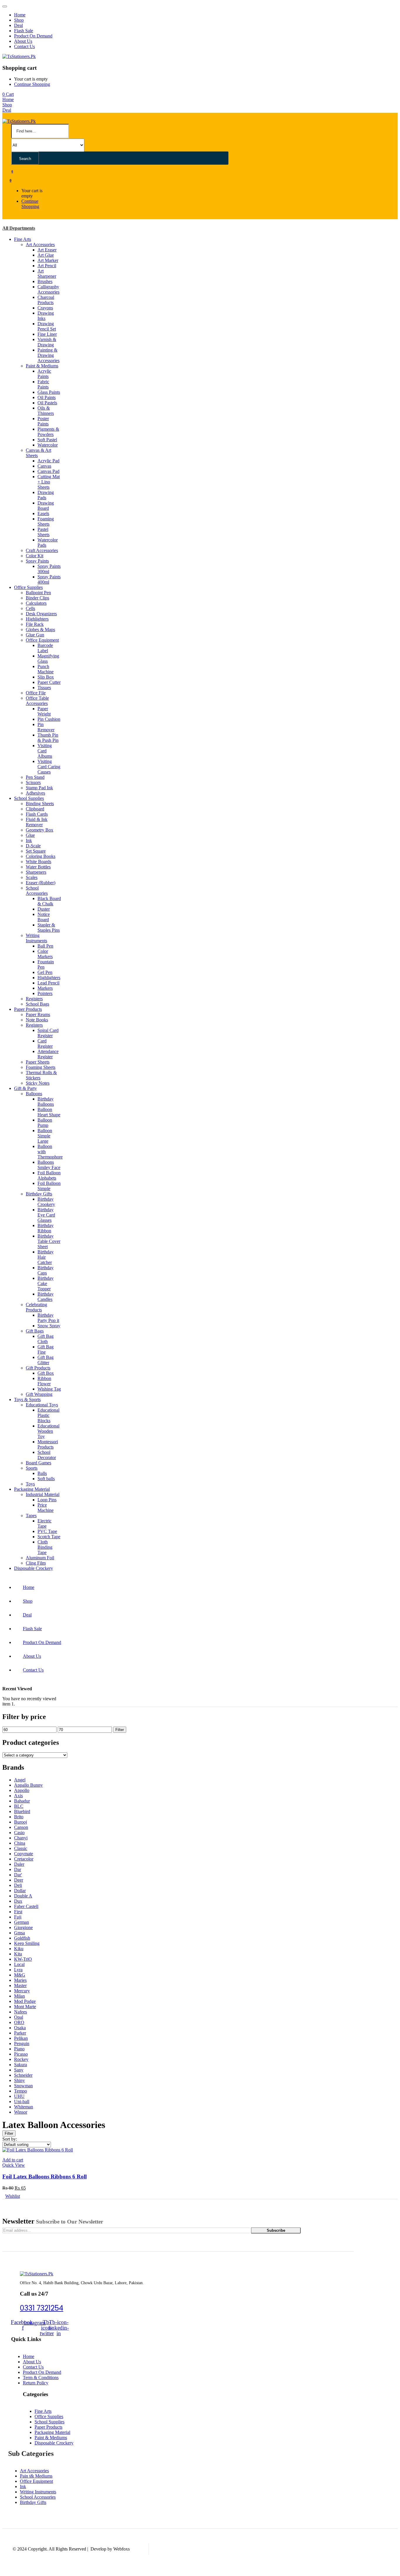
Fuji (18, 1917)
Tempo (20, 2091)
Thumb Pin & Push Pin (48, 738)
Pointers (45, 993)
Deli (18, 1885)
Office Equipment (42, 640)
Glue (30, 835)
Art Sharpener (47, 274)
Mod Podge (25, 2001)
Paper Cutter (49, 682)
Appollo (22, 1790)
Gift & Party (25, 1088)
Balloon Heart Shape (49, 1112)
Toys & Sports (27, 1399)
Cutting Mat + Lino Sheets (49, 482)
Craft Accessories (42, 550)
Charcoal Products (46, 300)
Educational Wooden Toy (48, 1431)
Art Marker (48, 260)
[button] (8, 94)
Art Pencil (47, 266)
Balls (42, 1473)
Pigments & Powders (48, 432)
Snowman (23, 2086)
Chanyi (21, 1838)
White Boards (39, 862)
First (18, 1912)
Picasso (21, 2054)
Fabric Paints (43, 384)
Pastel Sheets (43, 532)
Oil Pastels (47, 403)
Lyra (18, 1970)
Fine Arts (23, 239)
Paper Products (28, 1009)
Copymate (24, 1854)
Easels (43, 513)
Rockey (21, 2059)
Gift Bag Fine (46, 1349)
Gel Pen (45, 972)
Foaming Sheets (46, 521)
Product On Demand (33, 36)
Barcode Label (45, 648)
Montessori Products (48, 1444)
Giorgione (23, 1927)
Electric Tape (45, 1523)
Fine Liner (47, 334)
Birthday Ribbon (46, 1228)
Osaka (20, 2028)
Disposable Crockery (34, 1568)
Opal (19, 2017)
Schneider (23, 2075)
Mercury (22, 1991)
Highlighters (37, 619)
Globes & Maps (40, 629)
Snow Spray (49, 1326)
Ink (29, 840)
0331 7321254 (42, 2308)
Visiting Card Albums (45, 751)
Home (20, 15)
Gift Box (46, 1373)
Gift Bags (35, 1331)
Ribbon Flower (44, 1381)
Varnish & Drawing (47, 342)
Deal (18, 25)
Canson (21, 1827)
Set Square (36, 851)
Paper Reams (38, 1014)
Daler (19, 1864)
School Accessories (37, 891)
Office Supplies (28, 587)
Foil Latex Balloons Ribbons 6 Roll (45, 2177)
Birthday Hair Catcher (46, 1257)
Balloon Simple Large (45, 1136)
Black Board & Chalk (49, 901)
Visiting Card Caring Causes (49, 767)
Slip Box (46, 677)
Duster (44, 909)
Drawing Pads (46, 495)
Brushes (45, 281)
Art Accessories (40, 245)
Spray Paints (37, 561)
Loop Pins (47, 1500)
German (22, 1922)
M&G (20, 1975)
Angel (20, 1780)
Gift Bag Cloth (46, 1339)
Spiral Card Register (48, 1033)
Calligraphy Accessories (48, 289)
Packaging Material (32, 1489)
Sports (32, 1468)
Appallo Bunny (28, 1785)
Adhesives (35, 793)
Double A (23, 1896)
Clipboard (35, 809)
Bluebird (22, 1811)
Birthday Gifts (39, 1194)
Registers (34, 999)
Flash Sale (24, 31)
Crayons (45, 308)
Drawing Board (46, 506)
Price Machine (46, 1508)
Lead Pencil (48, 983)
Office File (36, 693)
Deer (19, 1880)
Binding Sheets (40, 804)
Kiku (19, 1949)
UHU (19, 2096)
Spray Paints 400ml (49, 579)
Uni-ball (22, 2101)
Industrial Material (43, 1494)
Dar (18, 1869)
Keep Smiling (27, 1943)
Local (19, 1964)
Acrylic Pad (48, 461)
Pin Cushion (49, 719)
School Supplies (29, 798)
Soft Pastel (47, 440)
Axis (18, 1796)
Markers (45, 988)
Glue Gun (35, 635)
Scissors (33, 782)
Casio (19, 1833)
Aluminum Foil (40, 1558)
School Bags (37, 1004)
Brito (19, 1817)
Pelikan (21, 2038)
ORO (19, 2022)
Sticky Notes (38, 1083)
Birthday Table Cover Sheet (49, 1241)
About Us (23, 41)
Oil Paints (47, 397)
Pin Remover (46, 727)
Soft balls (46, 1479)
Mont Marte (25, 2007)
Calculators (36, 603)
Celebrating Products (36, 1307)
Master (20, 1985)
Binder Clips (37, 598)
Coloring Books (41, 856)
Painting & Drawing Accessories (48, 355)
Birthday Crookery (46, 1202)
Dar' (18, 1875)
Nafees (20, 2012)
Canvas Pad (48, 471)
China (20, 1843)
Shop (19, 20)
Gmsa (19, 1933)
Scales (32, 877)
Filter (120, 1730)
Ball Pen (45, 946)
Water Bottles (38, 867)
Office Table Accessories (37, 701)
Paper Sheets (38, 1062)
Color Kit (35, 556)
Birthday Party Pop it (48, 1318)
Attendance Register (48, 1054)
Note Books (37, 1020)
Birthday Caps (46, 1270)
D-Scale (33, 846)
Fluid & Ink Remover (37, 822)
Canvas (44, 466)
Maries (20, 1980)
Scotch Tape (49, 1537)
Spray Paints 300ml (49, 569)
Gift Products (38, 1368)
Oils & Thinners (46, 411)
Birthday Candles (46, 1297)
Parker (20, 2033)
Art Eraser (47, 250)
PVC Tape (47, 1531)
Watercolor (48, 445)
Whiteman (24, 2107)
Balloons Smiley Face (49, 1165)
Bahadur (22, 1801)
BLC (19, 1806)
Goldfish (22, 1938)
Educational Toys (42, 1405)
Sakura (20, 2065)
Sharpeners (36, 872)
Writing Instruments (36, 938)
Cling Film (36, 1563)
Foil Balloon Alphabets (49, 1175)
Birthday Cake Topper (46, 1283)
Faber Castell (26, 1906)
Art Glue (46, 255)
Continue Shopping (32, 84)
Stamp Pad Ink (39, 788)
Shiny (19, 2080)
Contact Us (24, 46)
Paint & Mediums (42, 366)
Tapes (31, 1516)
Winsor (21, 2112)
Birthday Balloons (46, 1102)
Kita (18, 1954)
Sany (19, 2070)
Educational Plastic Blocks (48, 1415)
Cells (30, 608)
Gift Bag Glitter (46, 1360)
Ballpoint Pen (38, 593)
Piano (19, 2049)
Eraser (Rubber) (41, 883)
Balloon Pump (45, 1123)
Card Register (45, 1043)
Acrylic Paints (44, 374)
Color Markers (45, 954)
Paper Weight (44, 711)
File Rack (35, 624)
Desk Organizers (41, 614)
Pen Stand (35, 777)
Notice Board (44, 917)
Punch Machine (46, 669)
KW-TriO (23, 1959)
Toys (30, 1484)
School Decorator (47, 1455)
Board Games (39, 1463)
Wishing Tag (49, 1389)
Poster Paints (43, 421)
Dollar (20, 1891)
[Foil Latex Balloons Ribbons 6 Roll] (38, 2150)
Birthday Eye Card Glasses (46, 1215)
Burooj (20, 1822)
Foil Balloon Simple (49, 1186)
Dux (18, 1901)
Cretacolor (24, 1859)
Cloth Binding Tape (45, 1547)
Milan (19, 1996)
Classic (21, 1848)
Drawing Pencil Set (47, 326)
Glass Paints (49, 392)
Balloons (34, 1094)
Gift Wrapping (39, 1394)
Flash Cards (37, 814)
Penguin (22, 2043)
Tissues (44, 688)
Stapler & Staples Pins (49, 927)
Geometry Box (40, 830)
